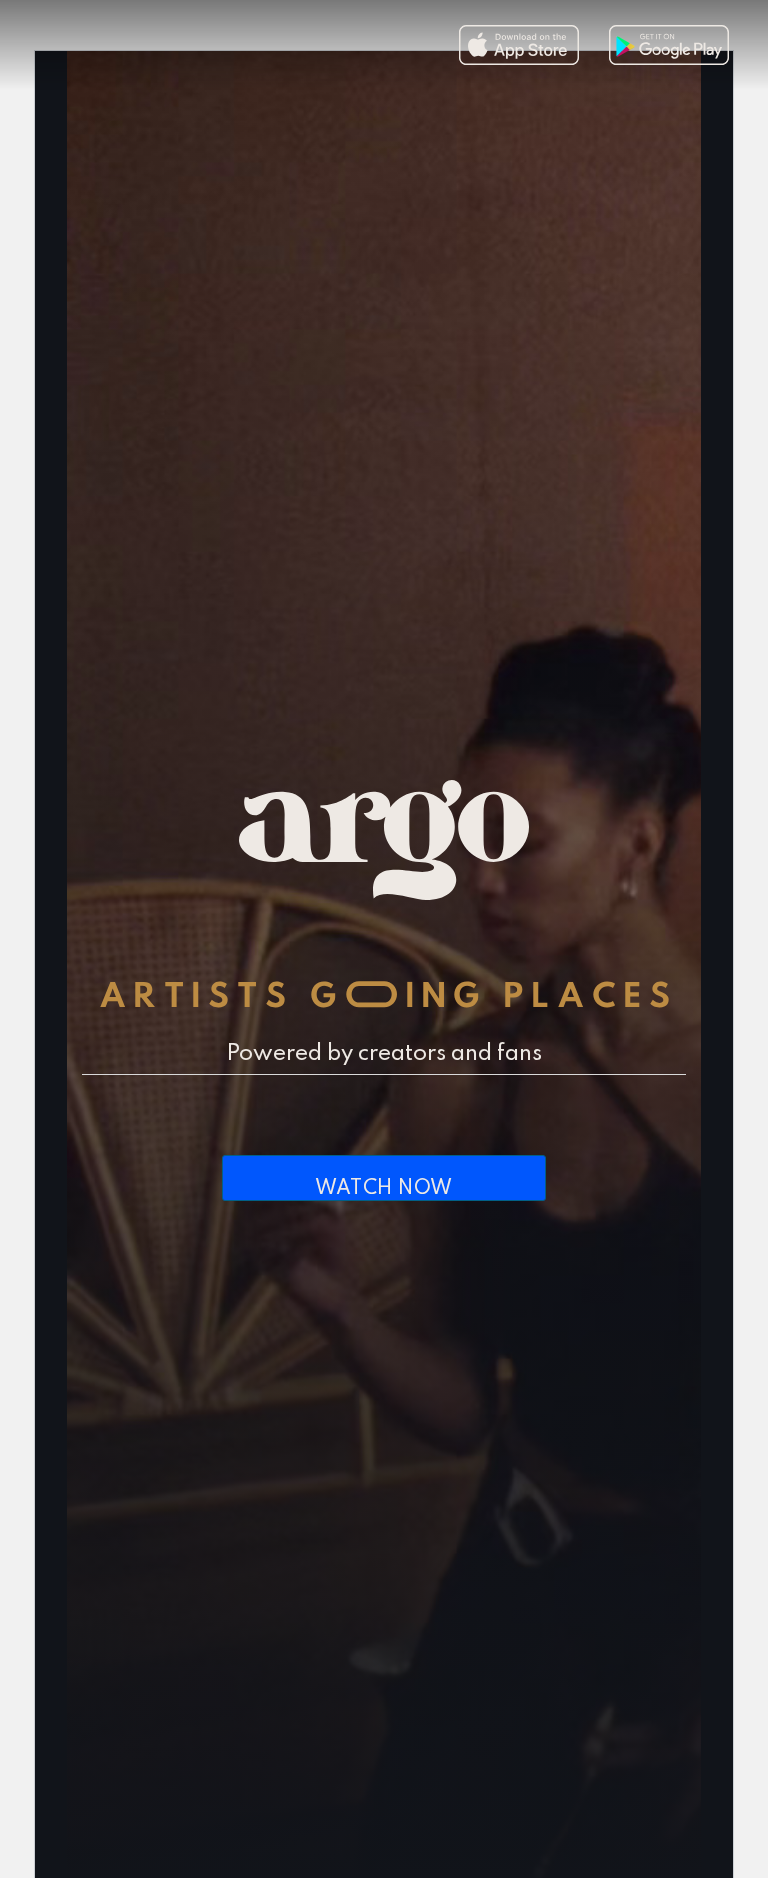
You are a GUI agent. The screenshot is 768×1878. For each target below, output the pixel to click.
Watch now (384, 1189)
